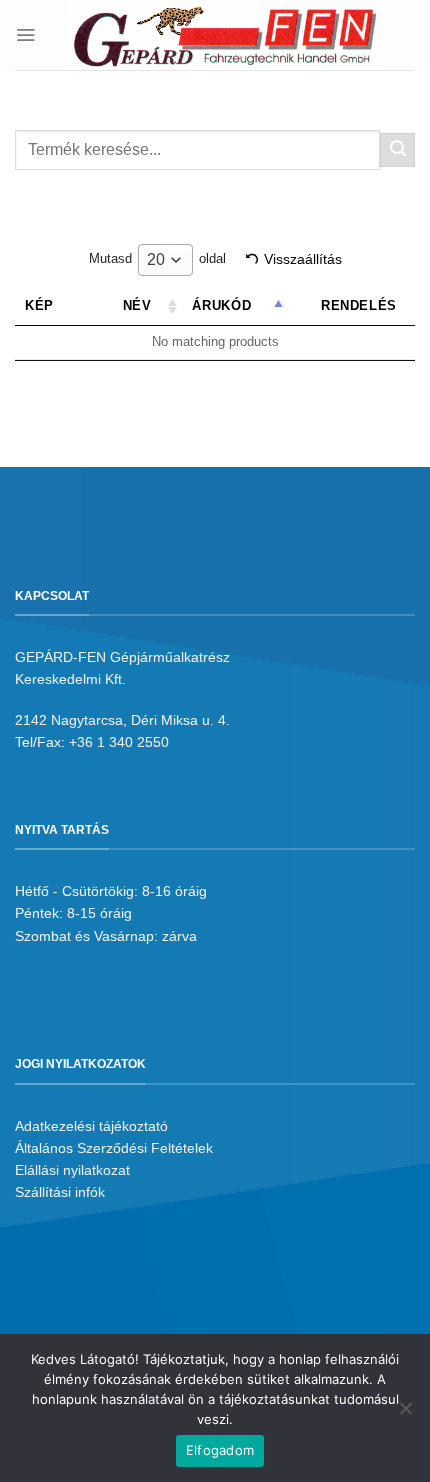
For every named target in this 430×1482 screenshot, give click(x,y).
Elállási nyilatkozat (72, 1170)
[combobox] (165, 260)
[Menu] (25, 34)
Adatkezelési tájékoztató (91, 1126)
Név (137, 306)
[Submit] (397, 150)
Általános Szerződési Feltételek (114, 1148)
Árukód (221, 306)
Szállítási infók (60, 1192)
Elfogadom (220, 1450)
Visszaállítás (303, 259)
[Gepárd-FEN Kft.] (225, 35)
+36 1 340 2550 (119, 742)
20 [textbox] (156, 259)
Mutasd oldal (157, 259)
